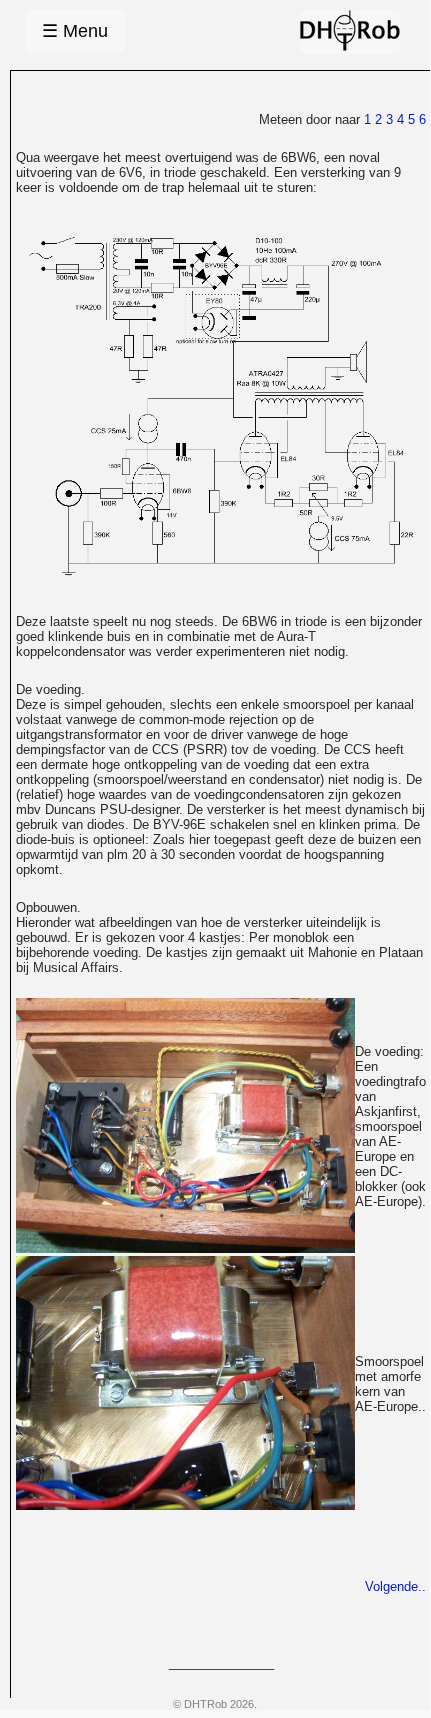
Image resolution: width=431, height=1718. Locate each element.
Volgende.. (395, 1586)
